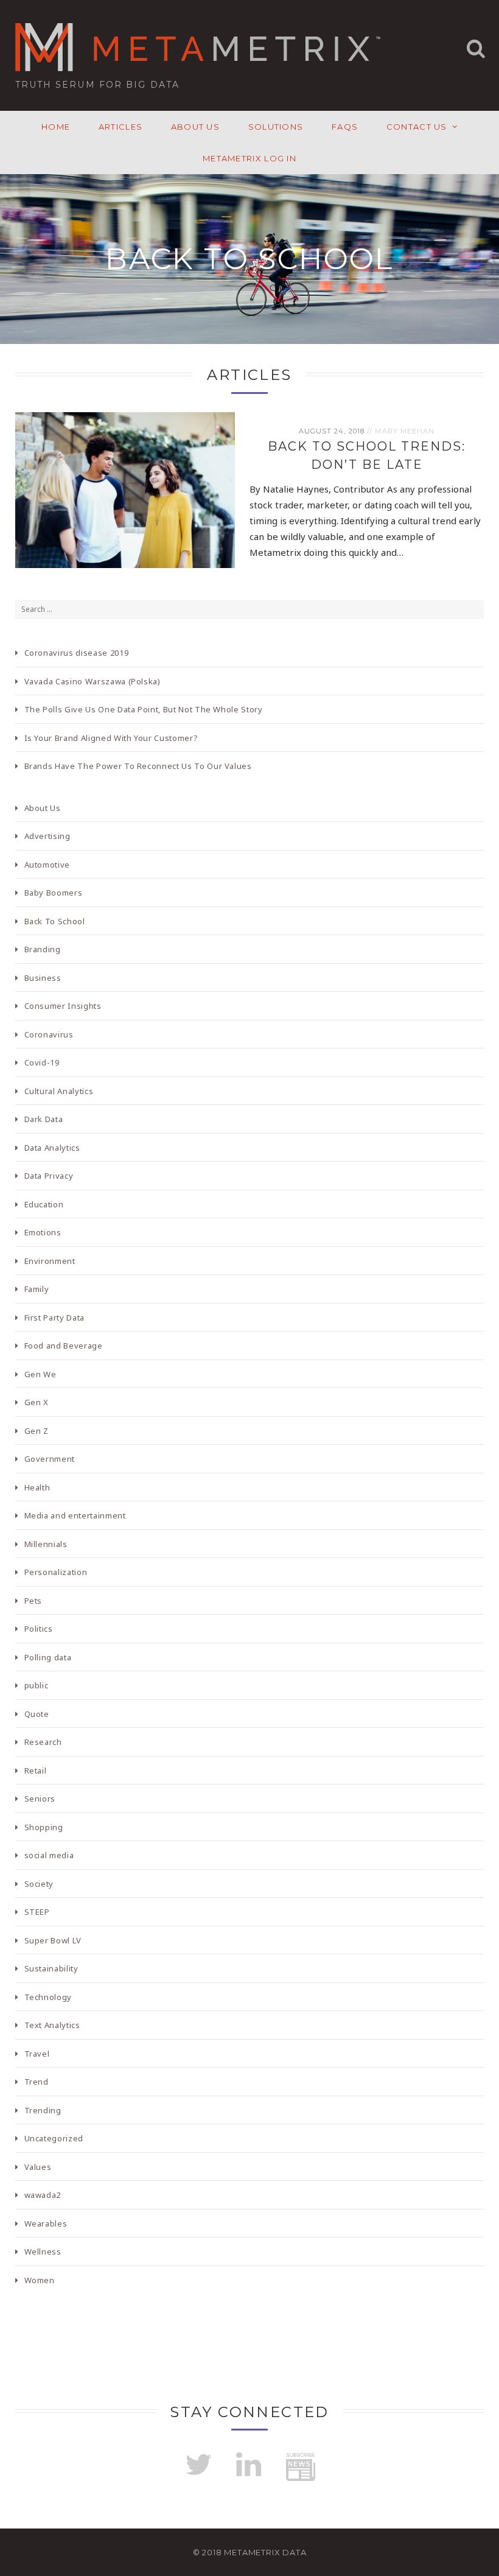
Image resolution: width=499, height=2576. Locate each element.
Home (56, 127)
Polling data (48, 1657)
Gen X (37, 1402)
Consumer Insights (63, 1006)
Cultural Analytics (59, 1091)
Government (50, 1459)
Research (43, 1742)
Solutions (276, 127)
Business (43, 978)
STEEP (37, 1912)
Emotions (43, 1232)
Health (37, 1487)
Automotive (47, 865)
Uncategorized (54, 2138)
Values (38, 2167)
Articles (120, 127)
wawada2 (43, 2195)
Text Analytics (52, 2025)
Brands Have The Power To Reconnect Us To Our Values (138, 766)
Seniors (40, 1799)
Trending (43, 2110)
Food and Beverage (64, 1346)
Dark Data (44, 1119)
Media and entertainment (75, 1515)
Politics (39, 1629)
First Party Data (54, 1318)
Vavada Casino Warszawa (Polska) (92, 681)
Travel (37, 2054)
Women (40, 2280)
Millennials (46, 1544)
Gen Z (37, 1431)
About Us (43, 808)
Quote (37, 1714)
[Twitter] (198, 2465)
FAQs (345, 127)
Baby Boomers (54, 893)
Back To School (55, 921)
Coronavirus (49, 1034)
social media (49, 1855)
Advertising (47, 836)
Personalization (56, 1572)
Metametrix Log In (249, 158)
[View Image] (240, 558)
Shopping (44, 1827)
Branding (43, 949)
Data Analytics (52, 1148)
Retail (36, 1771)
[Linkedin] (248, 2465)
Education (44, 1204)
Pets (33, 1601)
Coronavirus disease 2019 (77, 653)
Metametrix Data (265, 2552)
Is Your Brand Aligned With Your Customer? (111, 738)
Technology (48, 1997)
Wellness (43, 2251)
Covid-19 (42, 1062)
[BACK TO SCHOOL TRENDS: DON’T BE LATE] (125, 490)
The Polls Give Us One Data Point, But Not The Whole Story (144, 709)
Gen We (40, 1374)
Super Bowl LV (53, 1940)
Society (39, 1884)
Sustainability (51, 1968)
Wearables (46, 2223)
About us (195, 127)
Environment (50, 1261)
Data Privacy (49, 1176)
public (37, 1685)
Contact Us (417, 127)
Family (37, 1289)
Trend (37, 2082)
